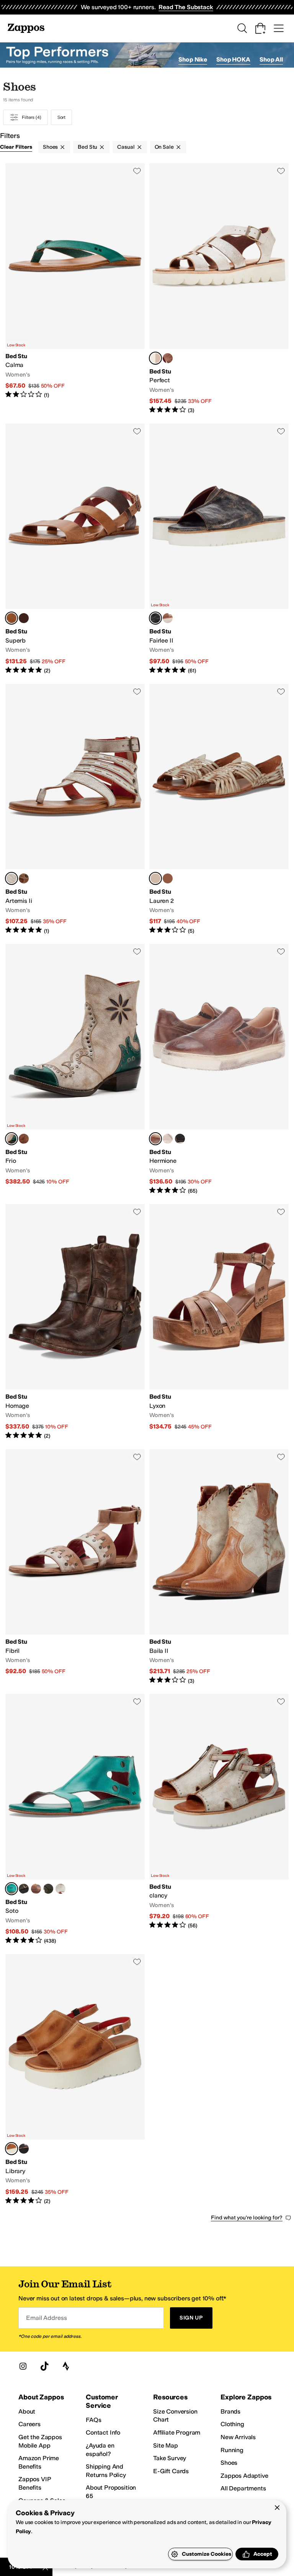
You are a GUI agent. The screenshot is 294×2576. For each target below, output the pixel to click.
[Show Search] (242, 28)
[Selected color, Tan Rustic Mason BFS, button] (155, 1139)
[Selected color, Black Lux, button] (155, 618)
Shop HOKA (233, 59)
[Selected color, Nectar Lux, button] (155, 358)
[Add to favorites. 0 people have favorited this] (137, 171)
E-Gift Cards (171, 2471)
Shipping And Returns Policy (106, 2471)
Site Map (166, 2445)
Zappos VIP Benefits (34, 2483)
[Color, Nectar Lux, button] (168, 1139)
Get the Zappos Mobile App (40, 2441)
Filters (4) (32, 117)
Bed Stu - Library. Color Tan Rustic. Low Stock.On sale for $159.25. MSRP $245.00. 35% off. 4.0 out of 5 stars (75, 2080)
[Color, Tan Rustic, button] (168, 358)
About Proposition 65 (111, 2492)
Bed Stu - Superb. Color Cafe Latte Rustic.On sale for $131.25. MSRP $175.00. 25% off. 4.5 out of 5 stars (75, 549)
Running (232, 2450)
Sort (62, 117)
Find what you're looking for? (247, 2218)
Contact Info (103, 2432)
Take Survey (170, 2458)
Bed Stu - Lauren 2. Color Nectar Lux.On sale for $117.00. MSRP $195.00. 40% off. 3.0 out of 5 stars (219, 809)
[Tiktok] (44, 2366)
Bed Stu (87, 147)
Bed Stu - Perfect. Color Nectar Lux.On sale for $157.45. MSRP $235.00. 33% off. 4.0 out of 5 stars (219, 289)
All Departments (243, 2488)
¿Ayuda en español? (100, 2450)
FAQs (93, 2420)
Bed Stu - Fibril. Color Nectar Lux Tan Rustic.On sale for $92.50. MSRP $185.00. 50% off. (75, 1567)
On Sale (164, 147)
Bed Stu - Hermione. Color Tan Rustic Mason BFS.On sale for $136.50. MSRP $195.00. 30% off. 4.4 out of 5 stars (219, 1069)
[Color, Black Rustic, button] (48, 1889)
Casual (126, 147)
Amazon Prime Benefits (39, 2462)
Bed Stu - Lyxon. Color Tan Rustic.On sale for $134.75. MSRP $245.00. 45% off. (219, 1322)
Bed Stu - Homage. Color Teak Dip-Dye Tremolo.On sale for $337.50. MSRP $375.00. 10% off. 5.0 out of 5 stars (75, 1322)
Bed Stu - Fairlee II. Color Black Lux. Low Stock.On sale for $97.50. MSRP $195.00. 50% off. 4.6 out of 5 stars (219, 549)
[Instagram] (23, 2366)
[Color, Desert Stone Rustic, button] (168, 878)
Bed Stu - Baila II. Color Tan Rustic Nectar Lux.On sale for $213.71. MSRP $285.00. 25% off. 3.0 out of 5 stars (219, 1567)
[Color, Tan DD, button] (24, 1139)
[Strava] (66, 2366)
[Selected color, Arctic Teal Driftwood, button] (11, 1889)
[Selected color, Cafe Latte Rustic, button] (11, 618)
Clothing (232, 2424)
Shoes (50, 147)
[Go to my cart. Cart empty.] (260, 28)
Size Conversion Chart (175, 2416)
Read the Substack (186, 7)
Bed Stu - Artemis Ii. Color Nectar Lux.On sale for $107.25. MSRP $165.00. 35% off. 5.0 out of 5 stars (75, 809)
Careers (29, 2424)
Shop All (271, 59)
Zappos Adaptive (244, 2476)
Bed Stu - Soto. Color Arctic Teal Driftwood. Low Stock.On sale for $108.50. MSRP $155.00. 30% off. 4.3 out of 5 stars (75, 1819)
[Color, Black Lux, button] (24, 618)
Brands (230, 2411)
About (27, 2411)
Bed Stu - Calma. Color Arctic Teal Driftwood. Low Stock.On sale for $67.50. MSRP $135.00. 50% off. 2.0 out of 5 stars (75, 289)
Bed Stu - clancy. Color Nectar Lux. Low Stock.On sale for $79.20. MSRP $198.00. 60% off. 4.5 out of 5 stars (219, 1819)
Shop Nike (193, 59)
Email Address (46, 2318)
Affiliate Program (177, 2432)
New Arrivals (238, 2437)
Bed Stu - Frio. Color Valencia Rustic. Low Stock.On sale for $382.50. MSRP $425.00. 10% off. (75, 1069)
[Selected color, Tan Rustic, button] (11, 2149)
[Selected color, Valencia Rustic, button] (11, 1139)
